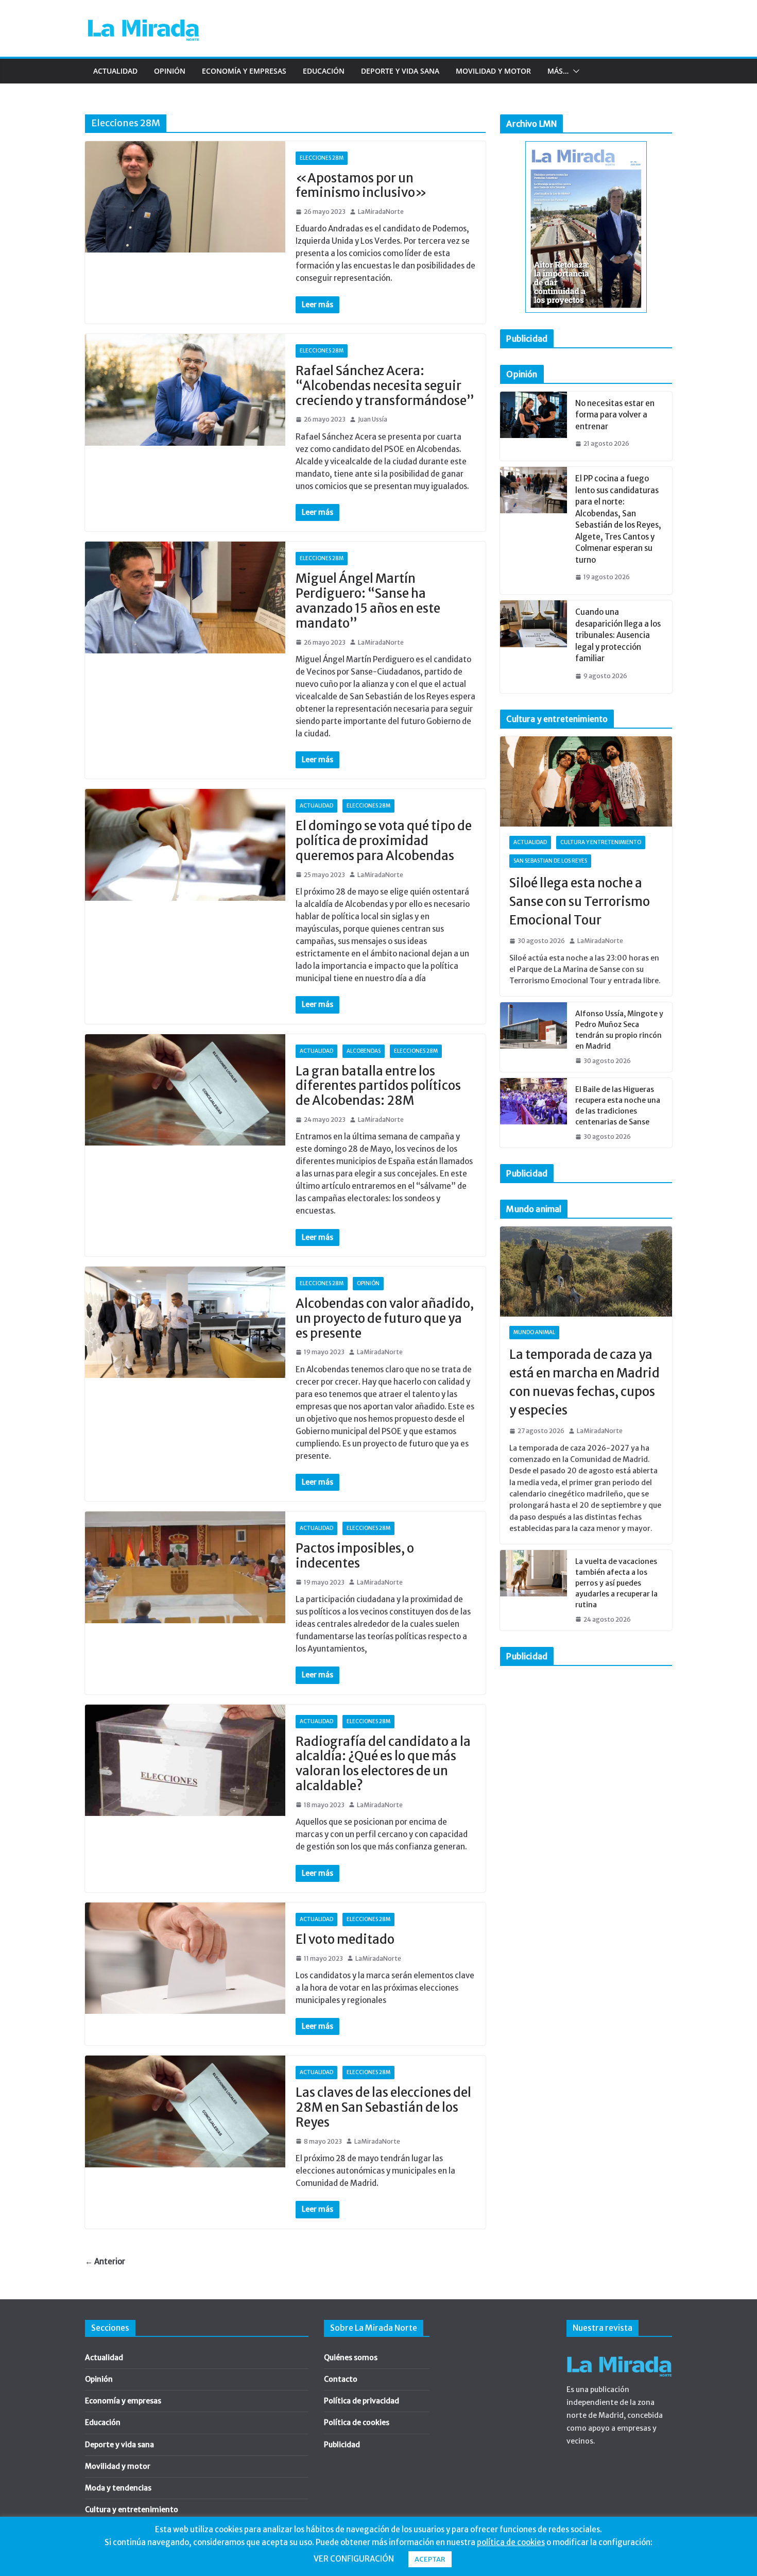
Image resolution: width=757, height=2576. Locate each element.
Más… (558, 71)
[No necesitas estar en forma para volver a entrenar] (534, 426)
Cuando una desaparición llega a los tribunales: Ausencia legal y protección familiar (618, 635)
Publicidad (342, 2445)
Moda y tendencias (118, 2488)
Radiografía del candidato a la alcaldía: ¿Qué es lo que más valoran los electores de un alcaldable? (383, 1764)
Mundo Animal (534, 1332)
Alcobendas (364, 1051)
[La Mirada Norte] (619, 2353)
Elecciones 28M (322, 158)
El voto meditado (345, 1939)
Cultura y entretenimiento (601, 842)
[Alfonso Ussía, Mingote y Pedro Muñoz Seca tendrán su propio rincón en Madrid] (534, 1037)
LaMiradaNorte (381, 212)
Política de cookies (357, 2422)
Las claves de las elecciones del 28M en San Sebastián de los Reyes (383, 2107)
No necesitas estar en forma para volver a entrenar (615, 415)
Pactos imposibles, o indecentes (355, 1556)
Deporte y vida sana (400, 71)
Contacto (341, 2379)
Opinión (170, 71)
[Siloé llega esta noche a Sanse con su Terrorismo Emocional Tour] (586, 782)
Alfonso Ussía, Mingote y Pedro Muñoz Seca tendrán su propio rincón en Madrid (619, 1030)
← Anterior (105, 2261)
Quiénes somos (351, 2358)
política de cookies (511, 2542)
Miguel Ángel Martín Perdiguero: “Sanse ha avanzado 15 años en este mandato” (368, 601)
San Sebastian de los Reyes (550, 861)
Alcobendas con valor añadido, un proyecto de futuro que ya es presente (385, 1318)
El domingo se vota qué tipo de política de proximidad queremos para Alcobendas (384, 841)
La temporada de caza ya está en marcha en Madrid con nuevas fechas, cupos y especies (584, 1382)
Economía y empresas (244, 71)
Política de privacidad (362, 2401)
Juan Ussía (373, 419)
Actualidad (115, 71)
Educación (324, 71)
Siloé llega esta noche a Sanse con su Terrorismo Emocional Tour (580, 902)
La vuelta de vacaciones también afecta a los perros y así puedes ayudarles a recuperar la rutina (616, 1583)
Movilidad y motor (493, 71)
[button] (574, 71)
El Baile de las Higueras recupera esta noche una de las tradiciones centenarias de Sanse (618, 1106)
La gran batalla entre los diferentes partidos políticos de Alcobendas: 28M (378, 1086)
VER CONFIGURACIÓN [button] (354, 2559)
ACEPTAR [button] (430, 2559)
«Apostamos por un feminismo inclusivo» (361, 186)
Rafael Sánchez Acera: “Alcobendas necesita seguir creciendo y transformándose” (385, 386)
